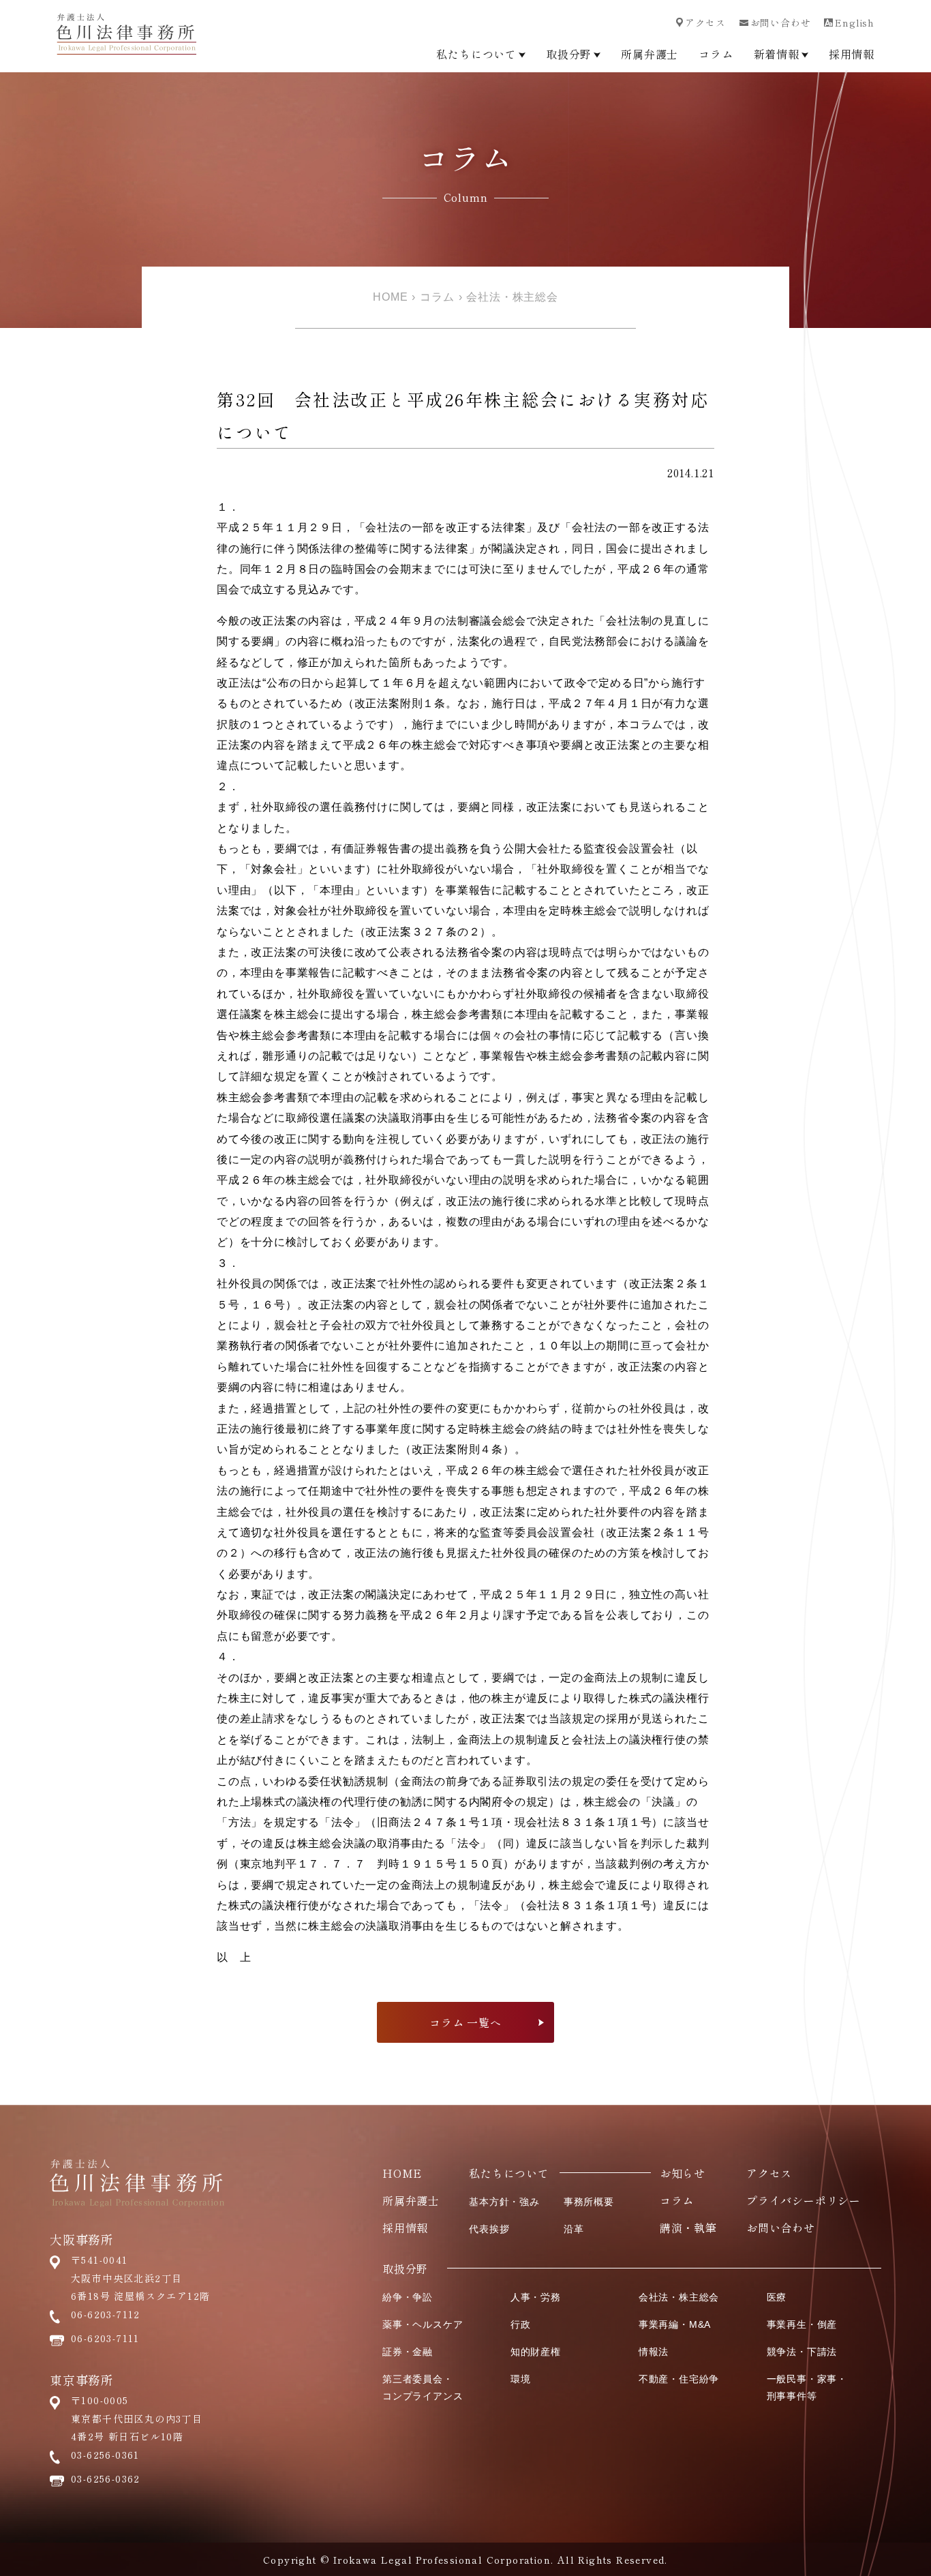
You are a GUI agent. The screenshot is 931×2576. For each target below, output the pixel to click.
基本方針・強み (504, 2202)
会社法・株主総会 (512, 297)
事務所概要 (589, 2202)
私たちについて (476, 54)
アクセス (705, 23)
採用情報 (852, 54)
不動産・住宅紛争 (679, 2379)
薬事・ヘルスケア (423, 2324)
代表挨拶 (489, 2229)
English (855, 23)
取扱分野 (569, 54)
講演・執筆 (688, 2228)
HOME (390, 297)
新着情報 (777, 54)
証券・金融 (408, 2352)
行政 (521, 2324)
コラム (716, 54)
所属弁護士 (650, 54)
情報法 (654, 2352)
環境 (521, 2379)
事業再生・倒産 (802, 2324)
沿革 (574, 2229)
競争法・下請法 (802, 2352)
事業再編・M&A (675, 2324)
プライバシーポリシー (804, 2200)
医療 (777, 2297)
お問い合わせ (781, 23)
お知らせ (683, 2173)
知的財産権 (536, 2352)
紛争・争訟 (408, 2297)
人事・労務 (536, 2297)
